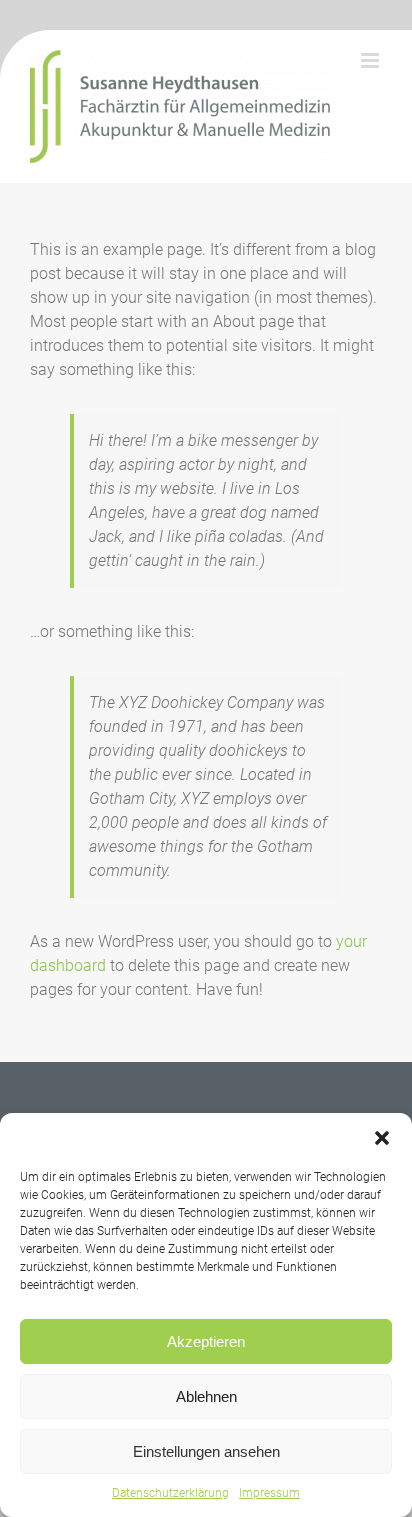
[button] (382, 1138)
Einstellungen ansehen (206, 1451)
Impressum (269, 1493)
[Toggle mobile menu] (371, 60)
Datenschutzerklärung (170, 1493)
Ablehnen (206, 1396)
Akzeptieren (206, 1341)
